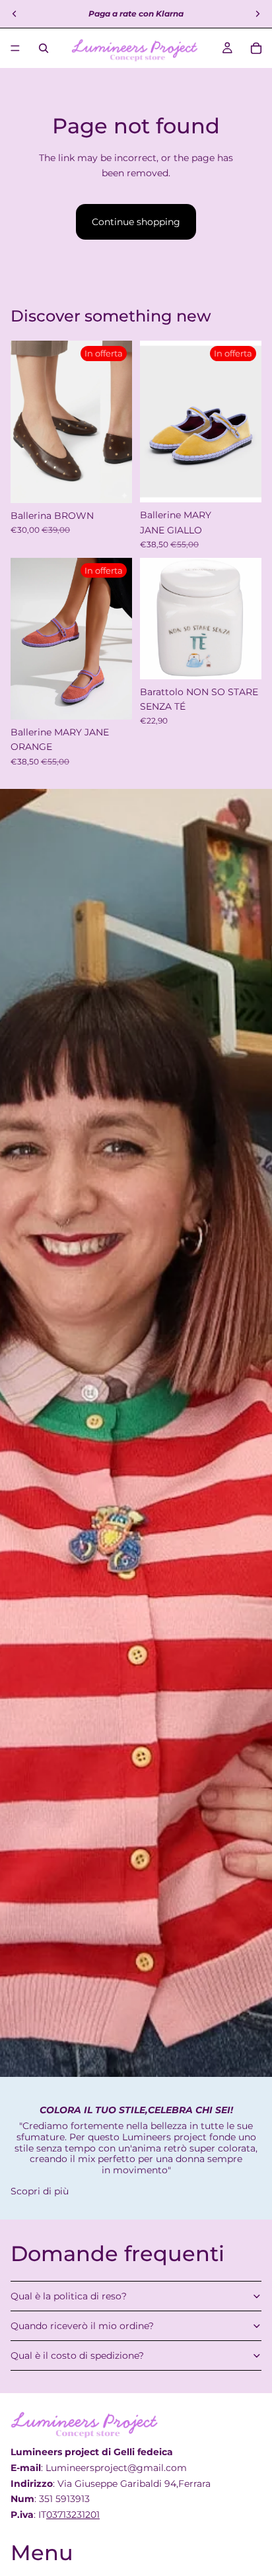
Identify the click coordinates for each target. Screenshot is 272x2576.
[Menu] (15, 48)
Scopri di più (40, 2191)
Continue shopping (136, 222)
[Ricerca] (44, 48)
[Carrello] (256, 48)
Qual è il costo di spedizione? (77, 2356)
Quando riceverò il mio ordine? (82, 2326)
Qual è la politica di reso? (69, 2296)
